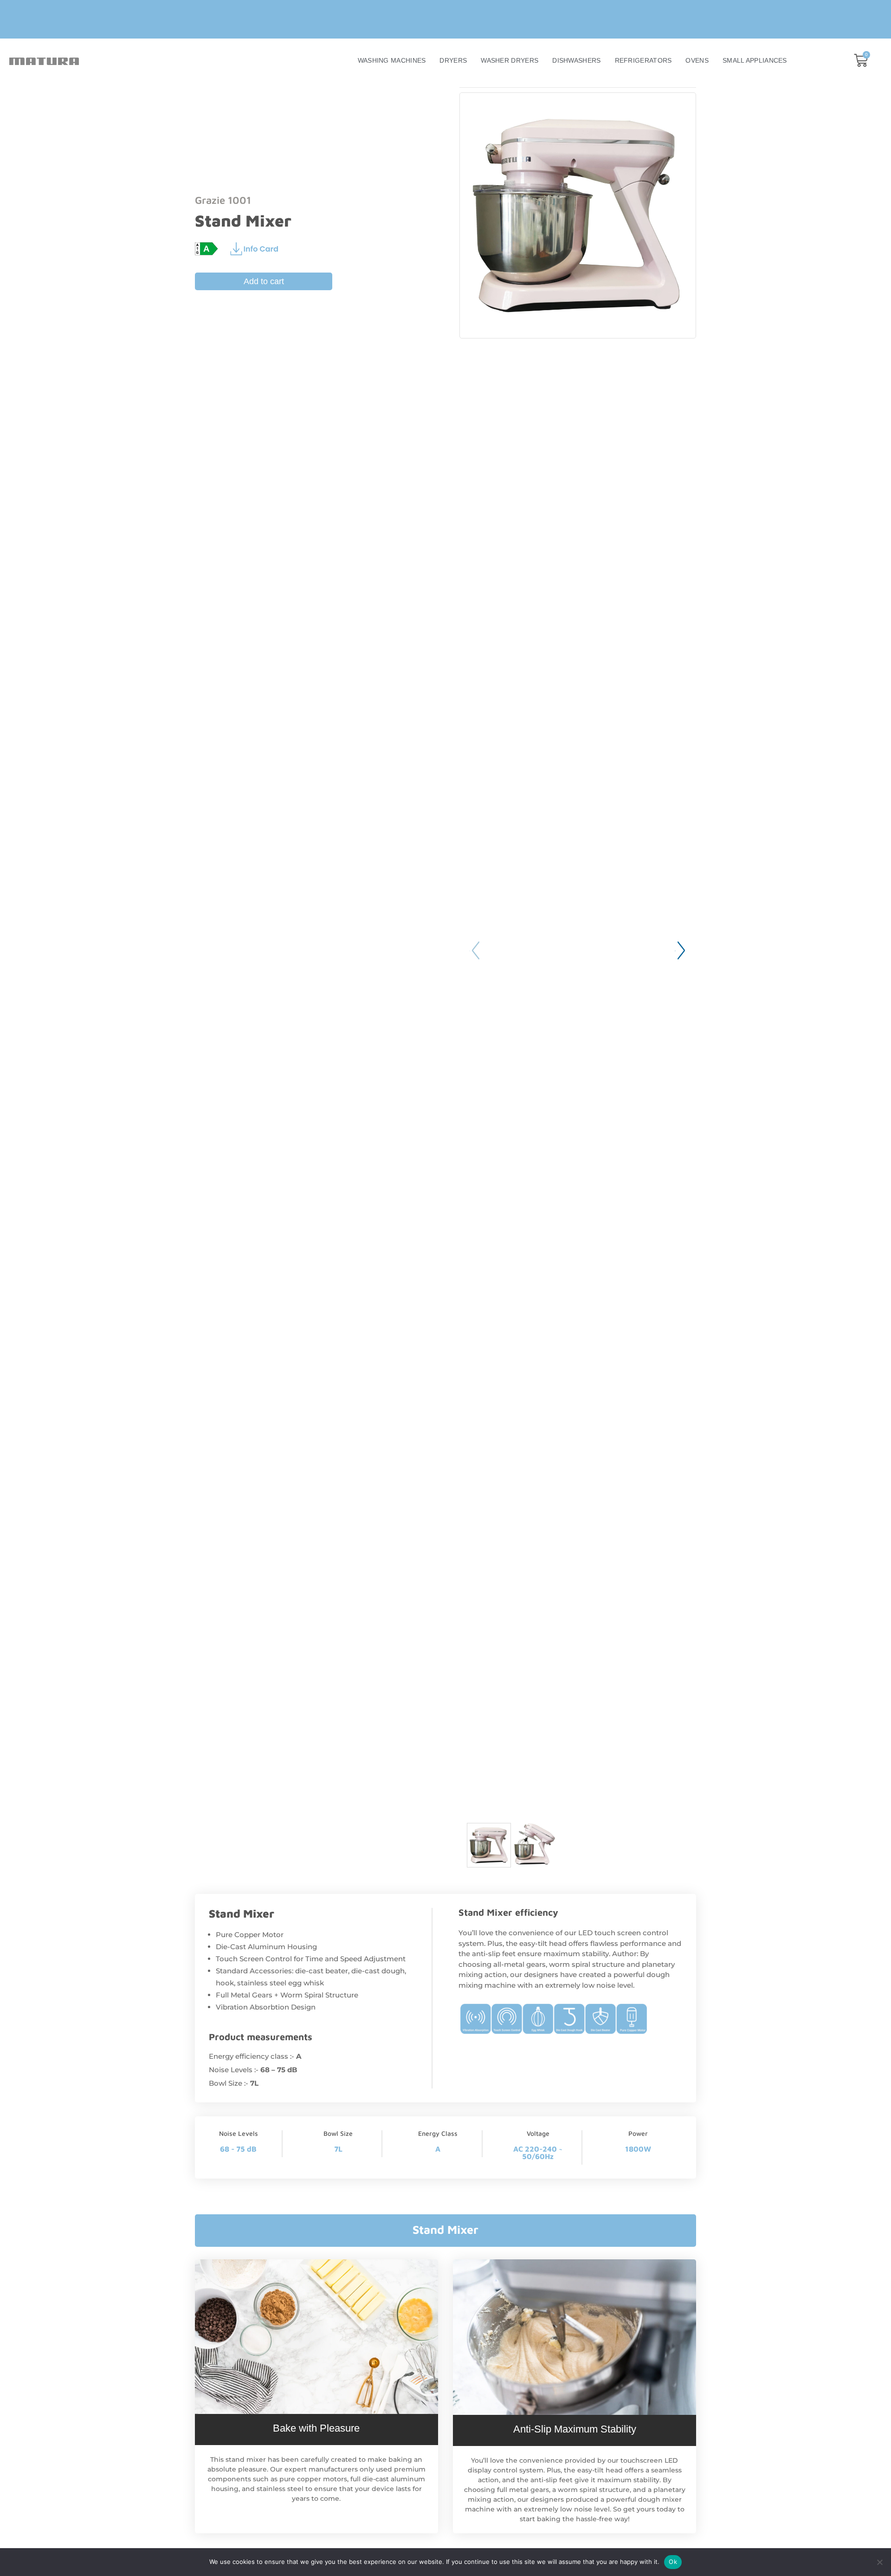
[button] (681, 951)
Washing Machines (392, 60)
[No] (879, 2562)
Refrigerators (643, 60)
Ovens (697, 60)
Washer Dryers (510, 60)
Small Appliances (755, 60)
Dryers (453, 60)
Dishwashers (576, 60)
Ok (673, 2562)
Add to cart (264, 281)
